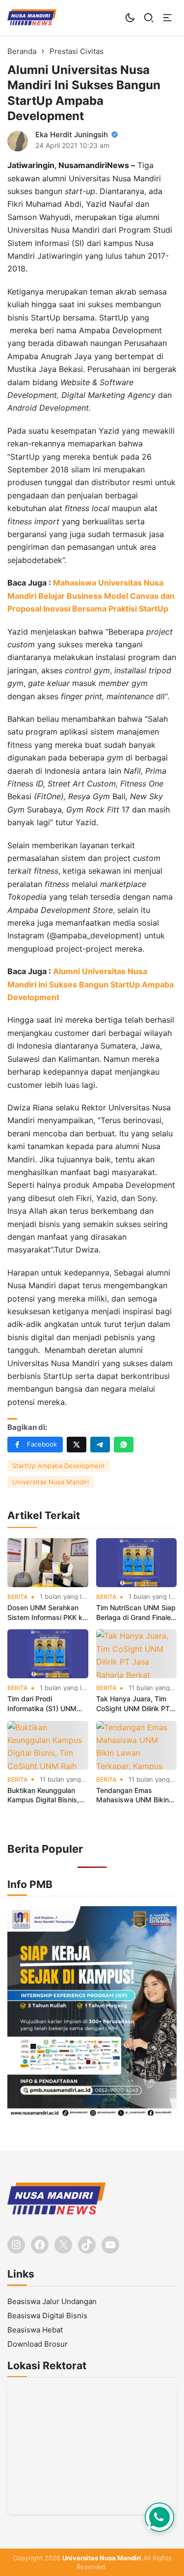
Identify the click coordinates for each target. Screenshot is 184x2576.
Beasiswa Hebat (35, 2330)
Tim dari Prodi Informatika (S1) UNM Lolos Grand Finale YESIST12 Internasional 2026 (45, 1704)
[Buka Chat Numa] (159, 2517)
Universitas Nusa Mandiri (51, 1482)
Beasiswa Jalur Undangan (52, 2301)
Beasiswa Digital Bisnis (47, 2316)
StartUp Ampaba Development (59, 1466)
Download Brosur (38, 2344)
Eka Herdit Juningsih (72, 135)
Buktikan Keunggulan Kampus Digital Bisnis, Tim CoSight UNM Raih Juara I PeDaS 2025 (44, 1795)
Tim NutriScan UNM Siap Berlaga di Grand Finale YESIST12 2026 (136, 1613)
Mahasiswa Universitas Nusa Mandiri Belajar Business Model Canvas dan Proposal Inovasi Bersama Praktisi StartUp (91, 596)
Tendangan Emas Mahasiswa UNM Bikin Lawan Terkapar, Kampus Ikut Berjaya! (132, 1795)
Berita (17, 1597)
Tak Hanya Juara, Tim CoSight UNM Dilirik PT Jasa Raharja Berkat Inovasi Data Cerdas (133, 1704)
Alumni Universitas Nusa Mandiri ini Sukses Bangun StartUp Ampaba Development (91, 984)
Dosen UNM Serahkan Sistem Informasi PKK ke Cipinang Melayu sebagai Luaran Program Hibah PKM (47, 1613)
